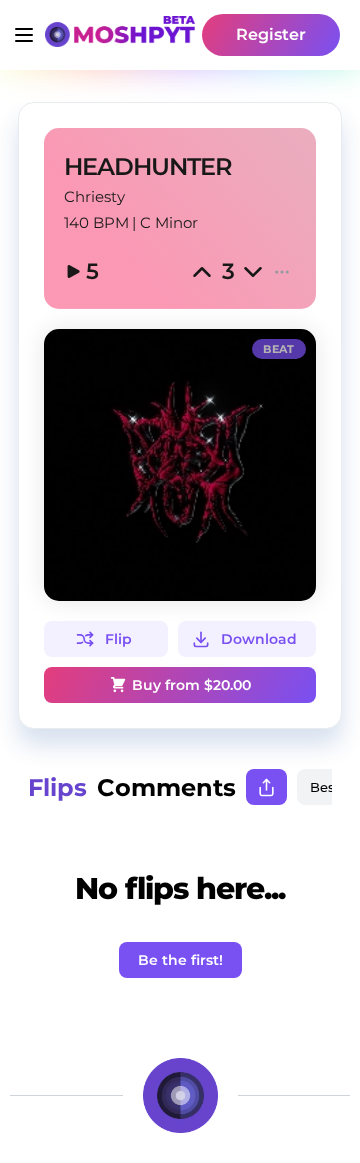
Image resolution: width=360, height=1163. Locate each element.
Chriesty (94, 196)
